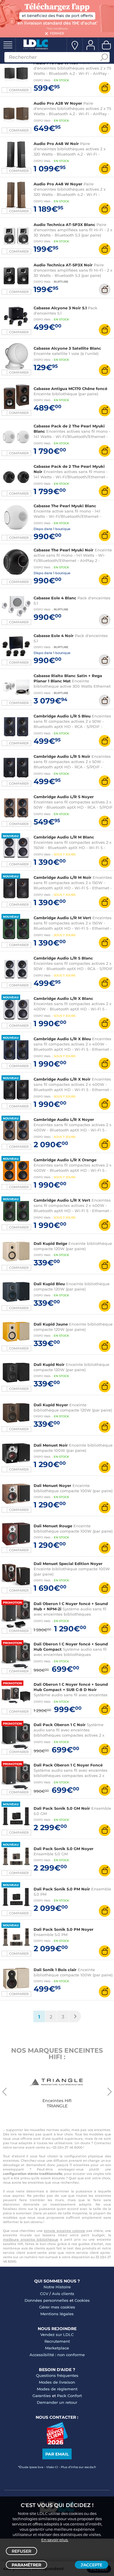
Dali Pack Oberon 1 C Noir (60, 1725)
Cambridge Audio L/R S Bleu (62, 716)
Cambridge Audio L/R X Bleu (62, 1039)
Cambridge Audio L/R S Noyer (64, 797)
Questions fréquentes (57, 2375)
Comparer (19, 90)
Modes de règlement (57, 2389)
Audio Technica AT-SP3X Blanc (64, 225)
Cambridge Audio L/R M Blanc (64, 837)
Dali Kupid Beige (50, 1243)
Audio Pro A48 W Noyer (58, 184)
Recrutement (57, 2341)
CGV (44, 2294)
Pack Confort (69, 2396)
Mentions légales (57, 2314)
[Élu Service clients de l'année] (57, 2443)
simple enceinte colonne (64, 2231)
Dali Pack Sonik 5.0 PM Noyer (64, 1929)
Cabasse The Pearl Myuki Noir (64, 550)
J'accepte (91, 2565)
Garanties (42, 2396)
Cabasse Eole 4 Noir (54, 636)
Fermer (57, 33)
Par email (57, 2454)
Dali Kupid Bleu (49, 1284)
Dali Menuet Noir (51, 1445)
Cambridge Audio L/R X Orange (65, 1160)
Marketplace (57, 2348)
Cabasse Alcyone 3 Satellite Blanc (67, 348)
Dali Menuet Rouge (53, 1526)
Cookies (82, 2300)
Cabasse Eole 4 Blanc (55, 598)
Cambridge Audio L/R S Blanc (63, 958)
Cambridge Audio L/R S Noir (62, 756)
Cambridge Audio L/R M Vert (62, 918)
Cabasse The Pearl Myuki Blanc (65, 506)
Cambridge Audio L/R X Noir (62, 1079)
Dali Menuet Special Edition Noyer (68, 1564)
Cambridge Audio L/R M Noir (63, 877)
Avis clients (63, 2294)
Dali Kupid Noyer (51, 1405)
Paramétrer (26, 2565)
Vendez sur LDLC (57, 2335)
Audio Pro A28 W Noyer (58, 103)
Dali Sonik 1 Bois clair (55, 1970)
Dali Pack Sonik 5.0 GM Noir (62, 1808)
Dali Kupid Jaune (51, 1324)
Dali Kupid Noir (49, 1364)
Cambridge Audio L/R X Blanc (63, 998)
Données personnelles (46, 2300)
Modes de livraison (57, 2382)
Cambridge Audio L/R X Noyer (64, 1119)
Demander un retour (57, 2402)
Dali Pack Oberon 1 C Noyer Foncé (68, 1765)
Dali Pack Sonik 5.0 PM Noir (62, 1889)
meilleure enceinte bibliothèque (31, 2239)
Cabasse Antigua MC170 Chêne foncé (70, 389)
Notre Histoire (57, 2287)
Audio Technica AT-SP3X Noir (63, 265)
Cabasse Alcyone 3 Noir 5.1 (60, 308)
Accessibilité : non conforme (57, 2355)
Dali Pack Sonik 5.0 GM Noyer (64, 1849)
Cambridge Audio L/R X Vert (62, 1200)
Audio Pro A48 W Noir (56, 144)
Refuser (21, 2551)
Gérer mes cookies (57, 2307)
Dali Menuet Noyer (52, 1485)
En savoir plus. (55, 2540)
